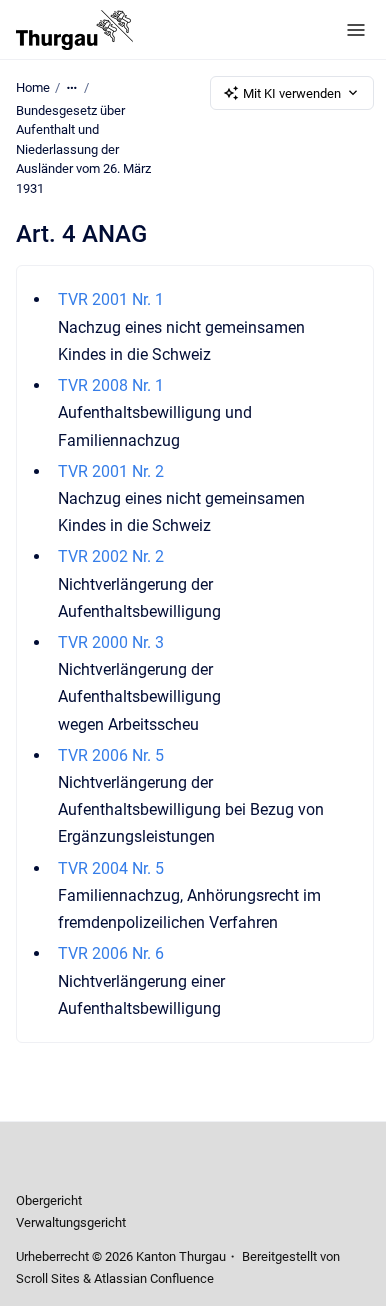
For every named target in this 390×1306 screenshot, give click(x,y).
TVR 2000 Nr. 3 (111, 642)
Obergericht (49, 1200)
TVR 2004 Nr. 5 (111, 868)
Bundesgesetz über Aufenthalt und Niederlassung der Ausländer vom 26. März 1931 (83, 149)
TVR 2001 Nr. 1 (111, 299)
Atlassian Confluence (154, 1278)
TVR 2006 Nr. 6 (111, 953)
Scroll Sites (48, 1278)
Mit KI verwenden (292, 93)
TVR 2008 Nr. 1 (111, 385)
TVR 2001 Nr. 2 (111, 471)
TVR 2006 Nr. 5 (111, 755)
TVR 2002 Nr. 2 (111, 556)
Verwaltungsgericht (71, 1222)
